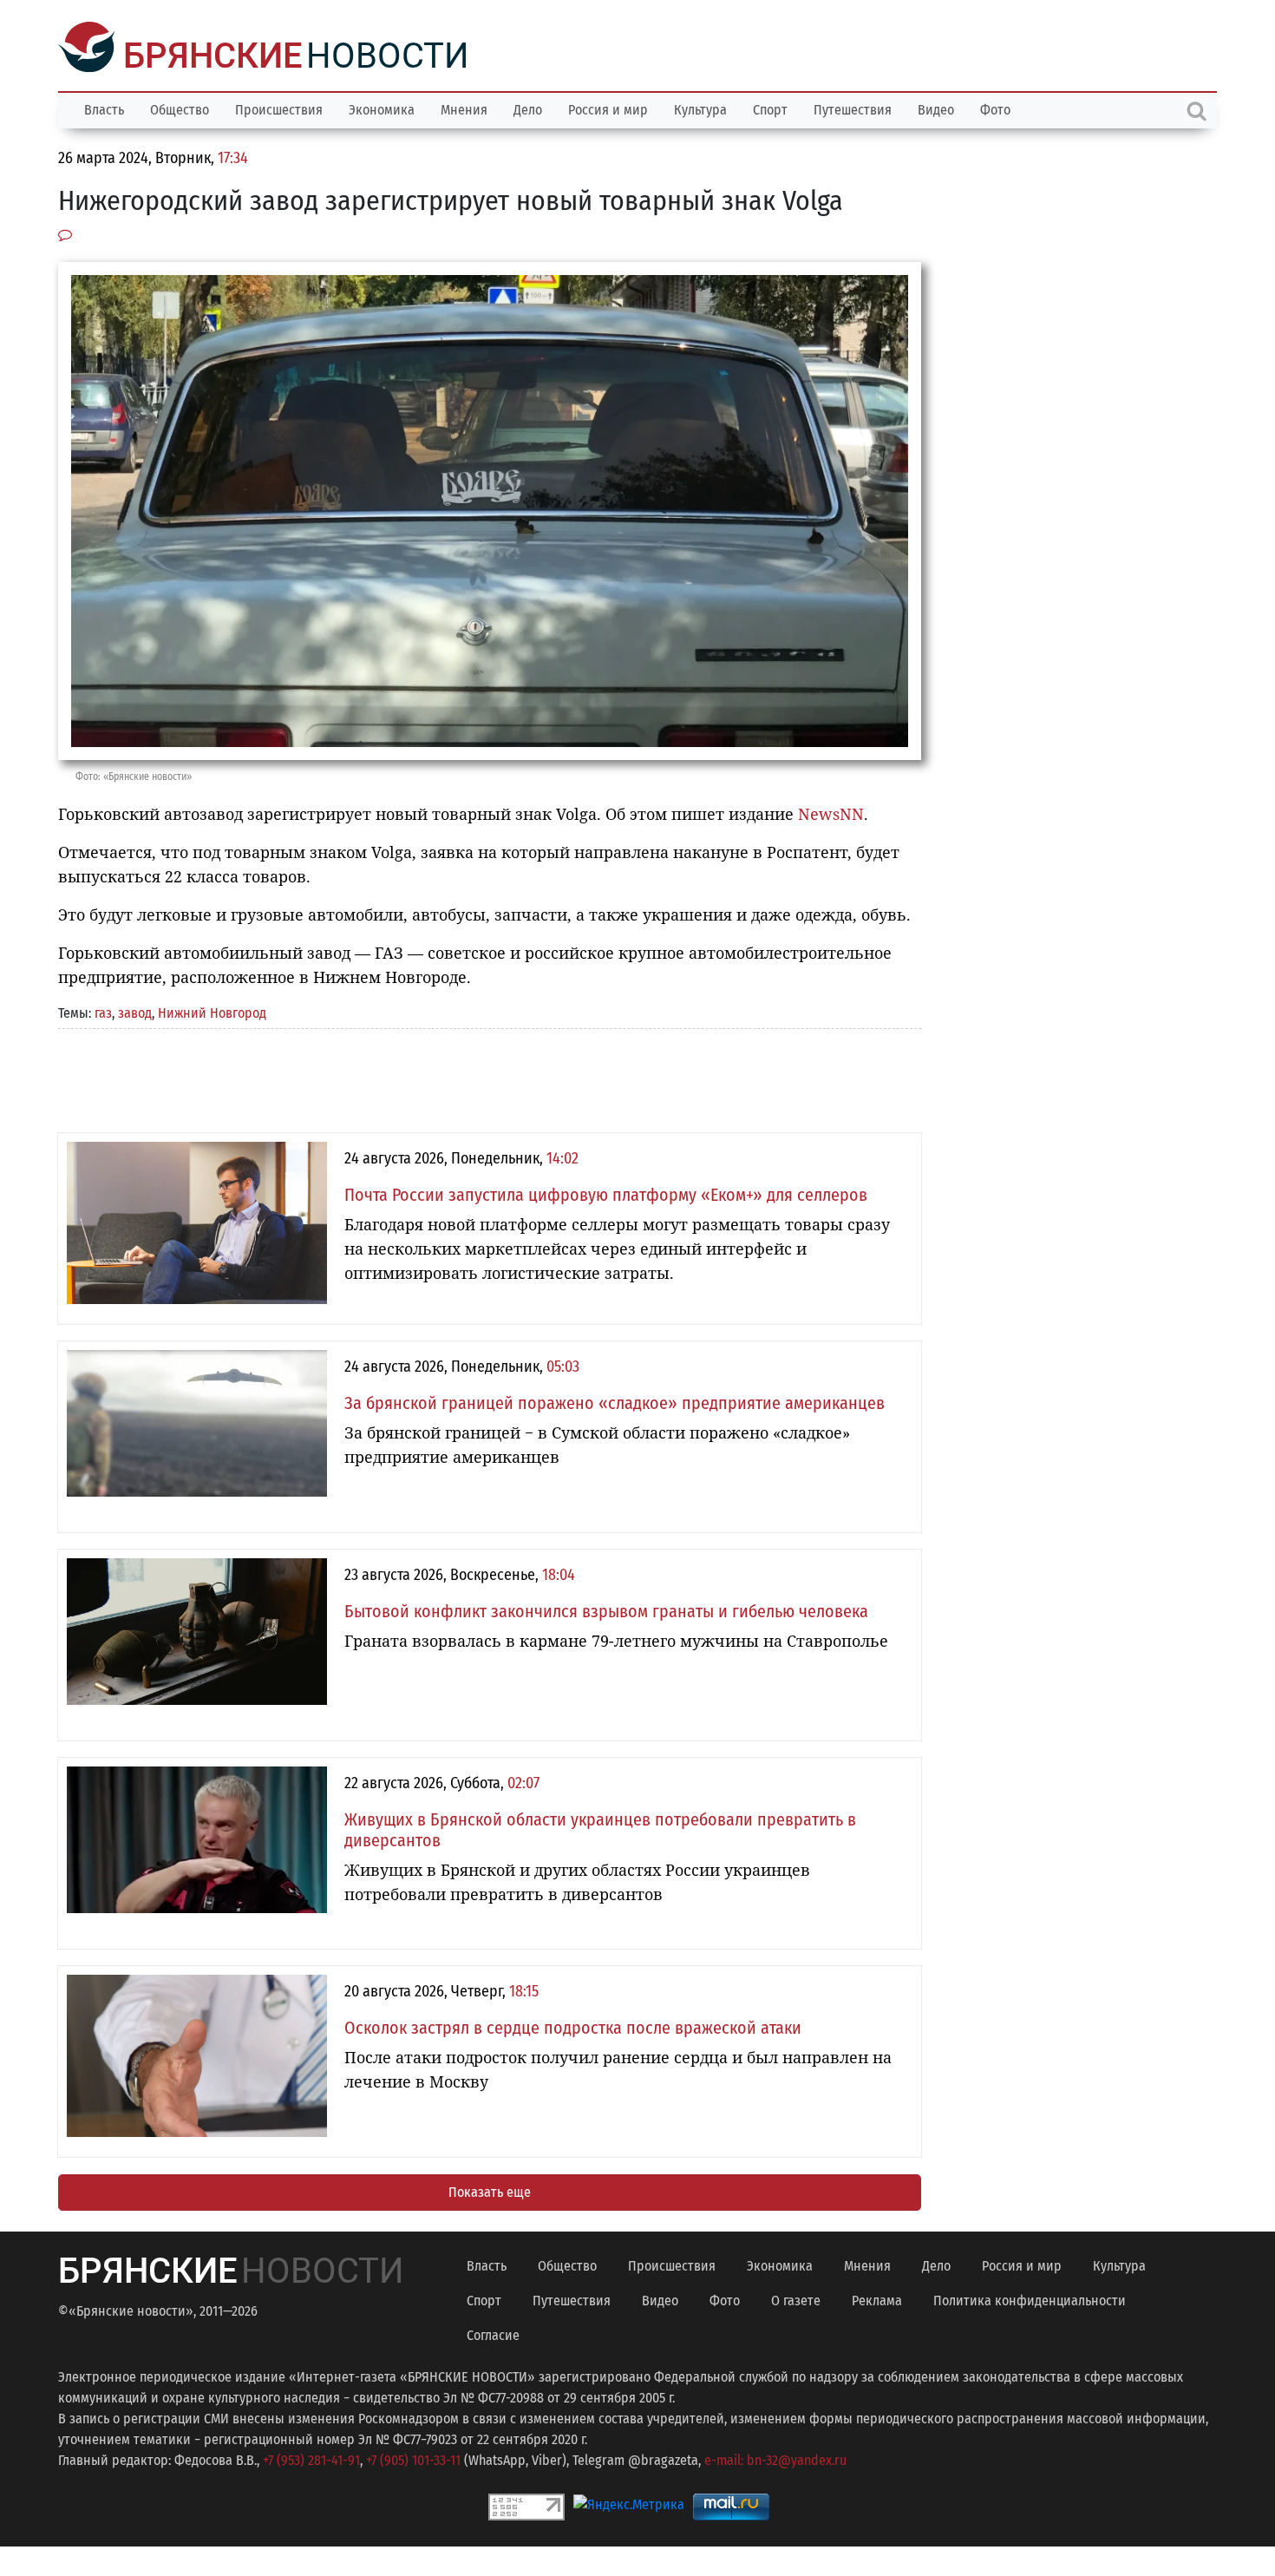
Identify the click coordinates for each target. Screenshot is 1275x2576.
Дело (528, 108)
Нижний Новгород (212, 1011)
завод (135, 1011)
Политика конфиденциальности (1030, 2299)
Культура (700, 108)
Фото (995, 108)
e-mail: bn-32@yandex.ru (775, 2458)
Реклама (877, 2299)
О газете (796, 2299)
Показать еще (490, 2190)
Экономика (382, 108)
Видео (936, 108)
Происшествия (279, 108)
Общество (180, 108)
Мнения (464, 108)
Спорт (770, 108)
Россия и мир (608, 108)
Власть (104, 108)
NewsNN (831, 812)
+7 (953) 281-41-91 (311, 2458)
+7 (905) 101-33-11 (413, 2458)
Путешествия (853, 108)
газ (103, 1011)
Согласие (493, 2333)
